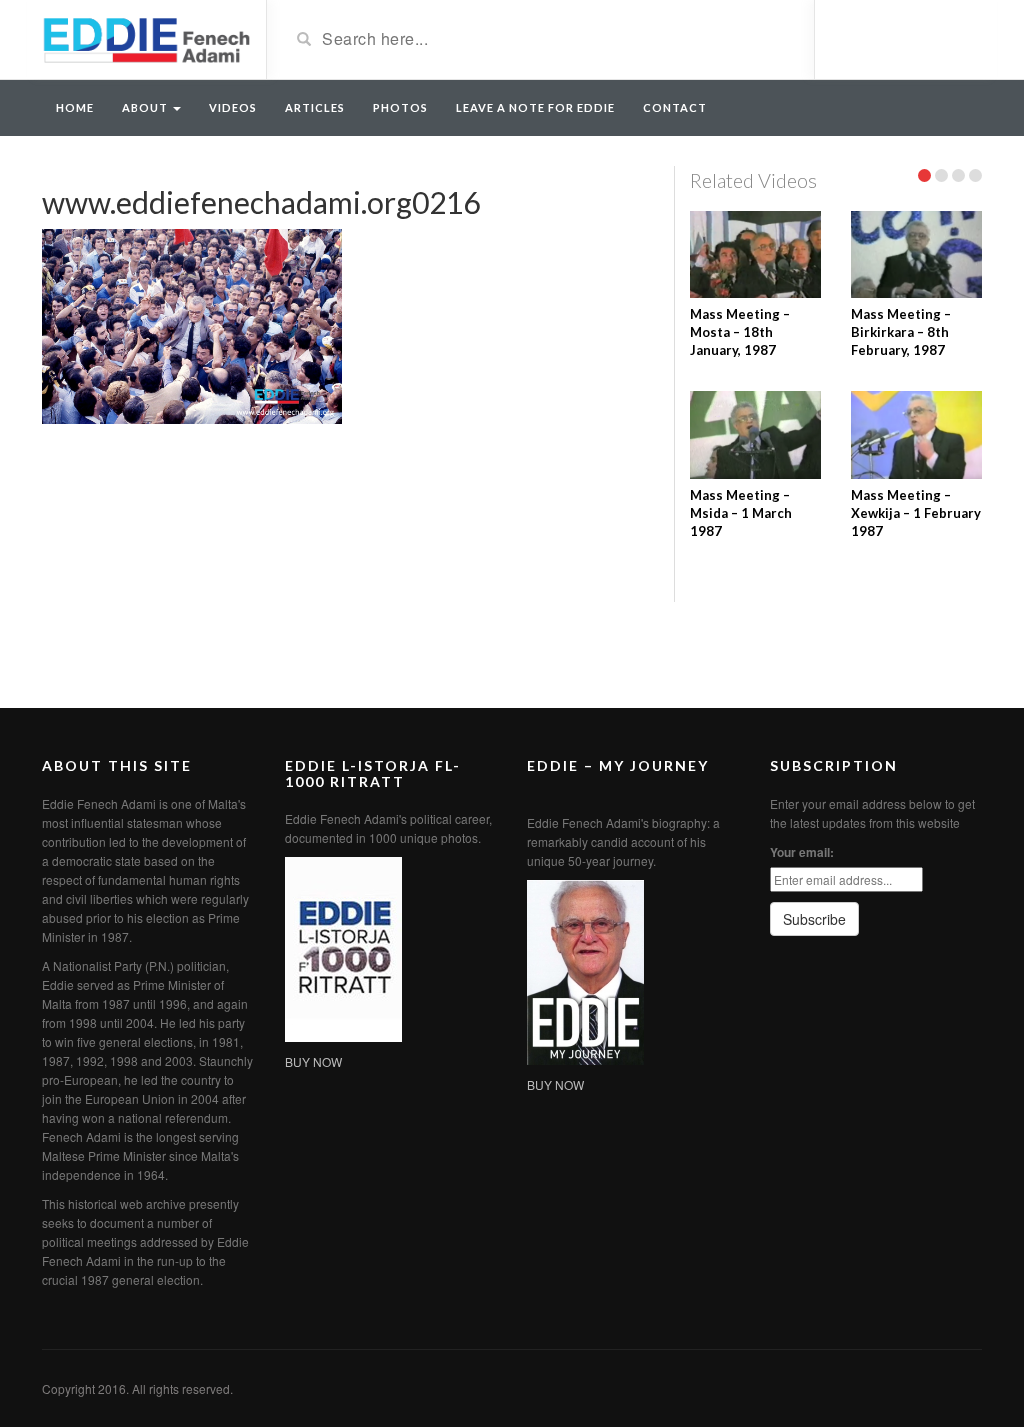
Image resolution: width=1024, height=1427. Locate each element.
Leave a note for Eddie (535, 107)
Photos (400, 107)
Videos (233, 107)
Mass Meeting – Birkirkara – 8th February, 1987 (901, 332)
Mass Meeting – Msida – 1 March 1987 (741, 513)
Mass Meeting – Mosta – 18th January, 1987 (740, 332)
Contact (675, 107)
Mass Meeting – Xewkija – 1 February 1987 (916, 513)
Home (75, 107)
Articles (315, 107)
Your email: (802, 852)
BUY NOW (313, 1061)
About (146, 107)
